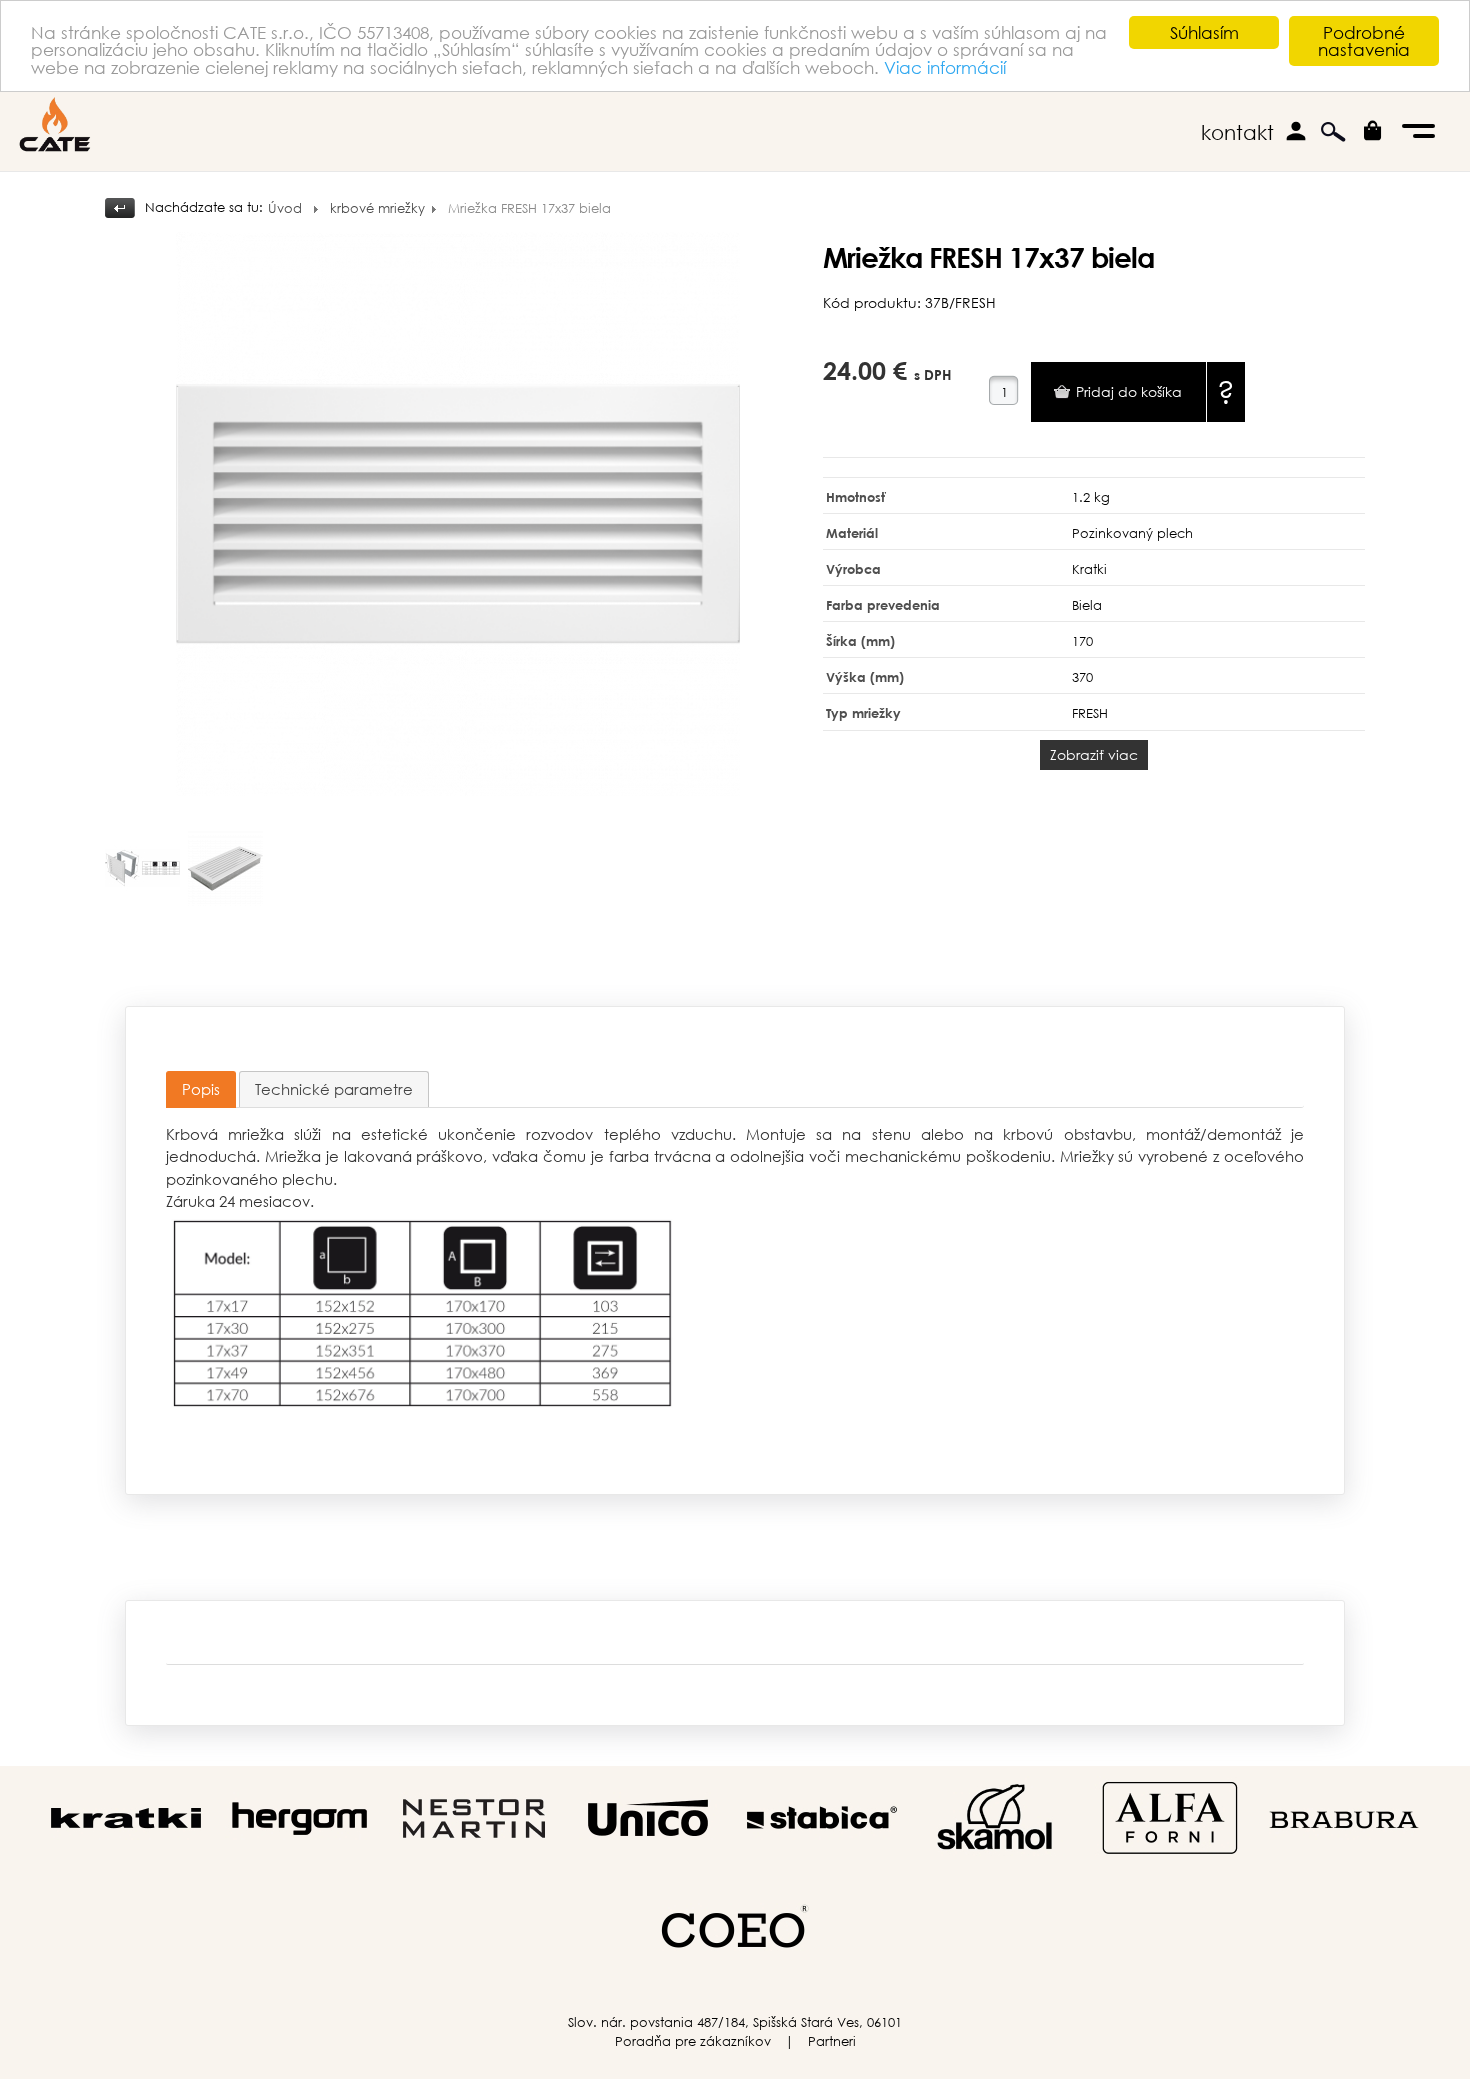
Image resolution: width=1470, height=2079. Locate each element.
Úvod (285, 208)
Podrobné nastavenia (1364, 41)
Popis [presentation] (201, 1089)
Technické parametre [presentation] (334, 1089)
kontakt (1237, 132)
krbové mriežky (377, 208)
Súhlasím (1204, 32)
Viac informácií (945, 67)
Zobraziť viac (1094, 754)
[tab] (201, 1089)
